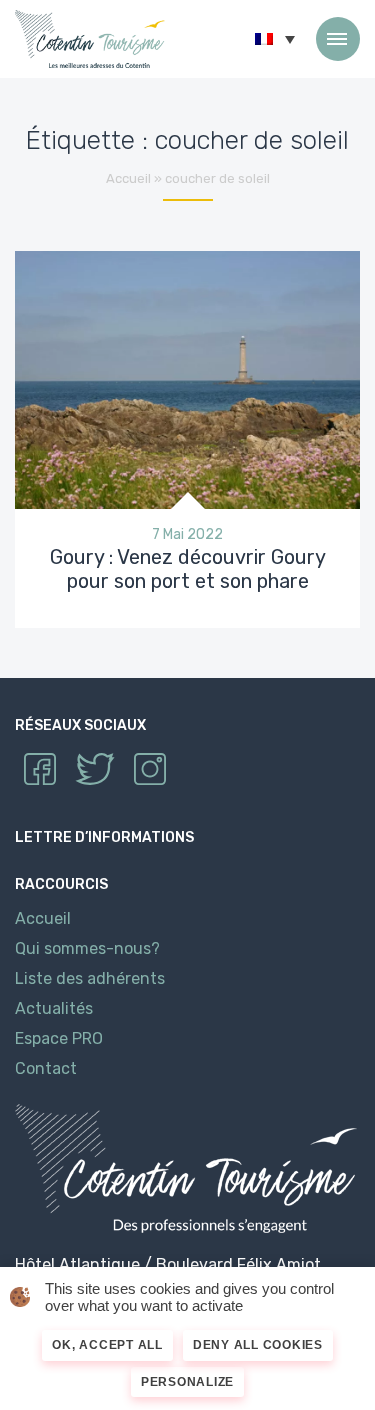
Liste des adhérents (90, 978)
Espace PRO (59, 1038)
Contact (46, 1068)
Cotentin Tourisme (90, 39)
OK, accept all (107, 1345)
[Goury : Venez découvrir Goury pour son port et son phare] (187, 378)
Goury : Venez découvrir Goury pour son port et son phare (188, 569)
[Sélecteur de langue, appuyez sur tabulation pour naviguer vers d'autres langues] (275, 39)
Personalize (187, 1382)
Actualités (54, 1008)
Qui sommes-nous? (87, 948)
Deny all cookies (258, 1345)
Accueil (128, 178)
